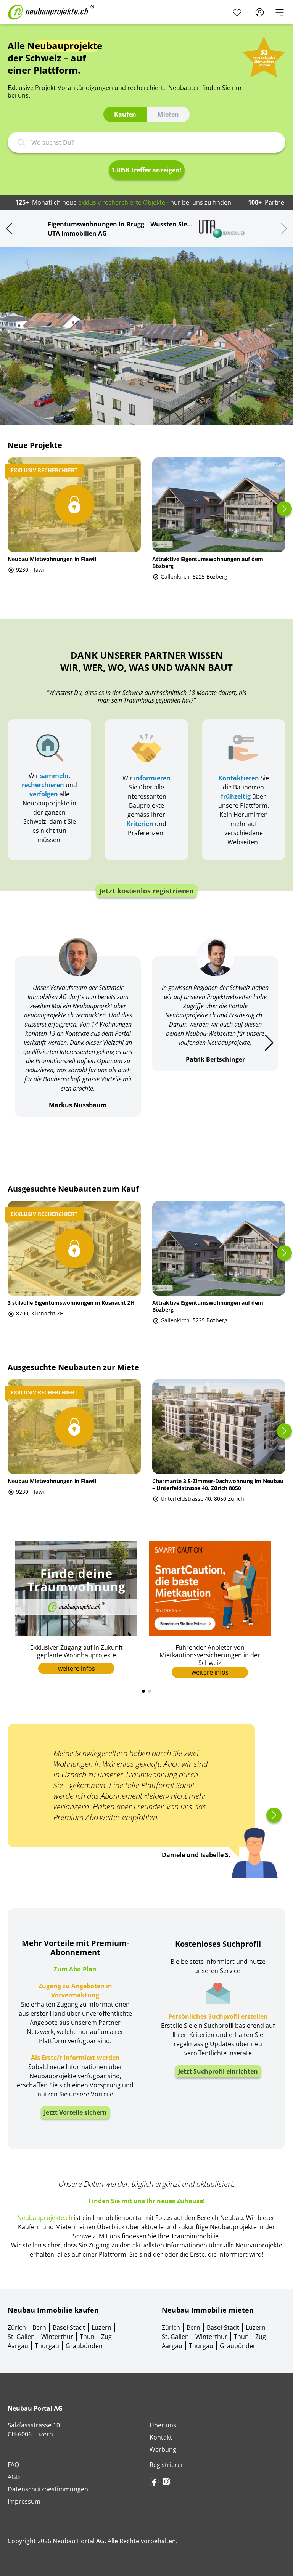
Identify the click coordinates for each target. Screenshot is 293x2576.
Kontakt (161, 2437)
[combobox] (153, 143)
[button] (9, 229)
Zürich (17, 2327)
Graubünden (84, 2346)
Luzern (101, 2327)
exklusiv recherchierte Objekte (122, 202)
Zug (106, 2337)
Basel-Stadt (69, 2327)
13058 (147, 170)
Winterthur (57, 2337)
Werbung (163, 2449)
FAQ (13, 2465)
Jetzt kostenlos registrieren (146, 891)
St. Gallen (21, 2337)
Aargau (18, 2346)
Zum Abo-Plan (75, 1969)
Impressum (24, 2501)
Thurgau (47, 2346)
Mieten (168, 114)
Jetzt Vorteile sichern (75, 2112)
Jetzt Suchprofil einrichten (218, 2071)
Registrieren (167, 2465)
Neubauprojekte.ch (190, 1015)
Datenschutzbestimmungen (48, 2489)
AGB (14, 2477)
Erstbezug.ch (246, 1015)
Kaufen (125, 114)
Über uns (163, 2425)
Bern (39, 2327)
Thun (87, 2337)
